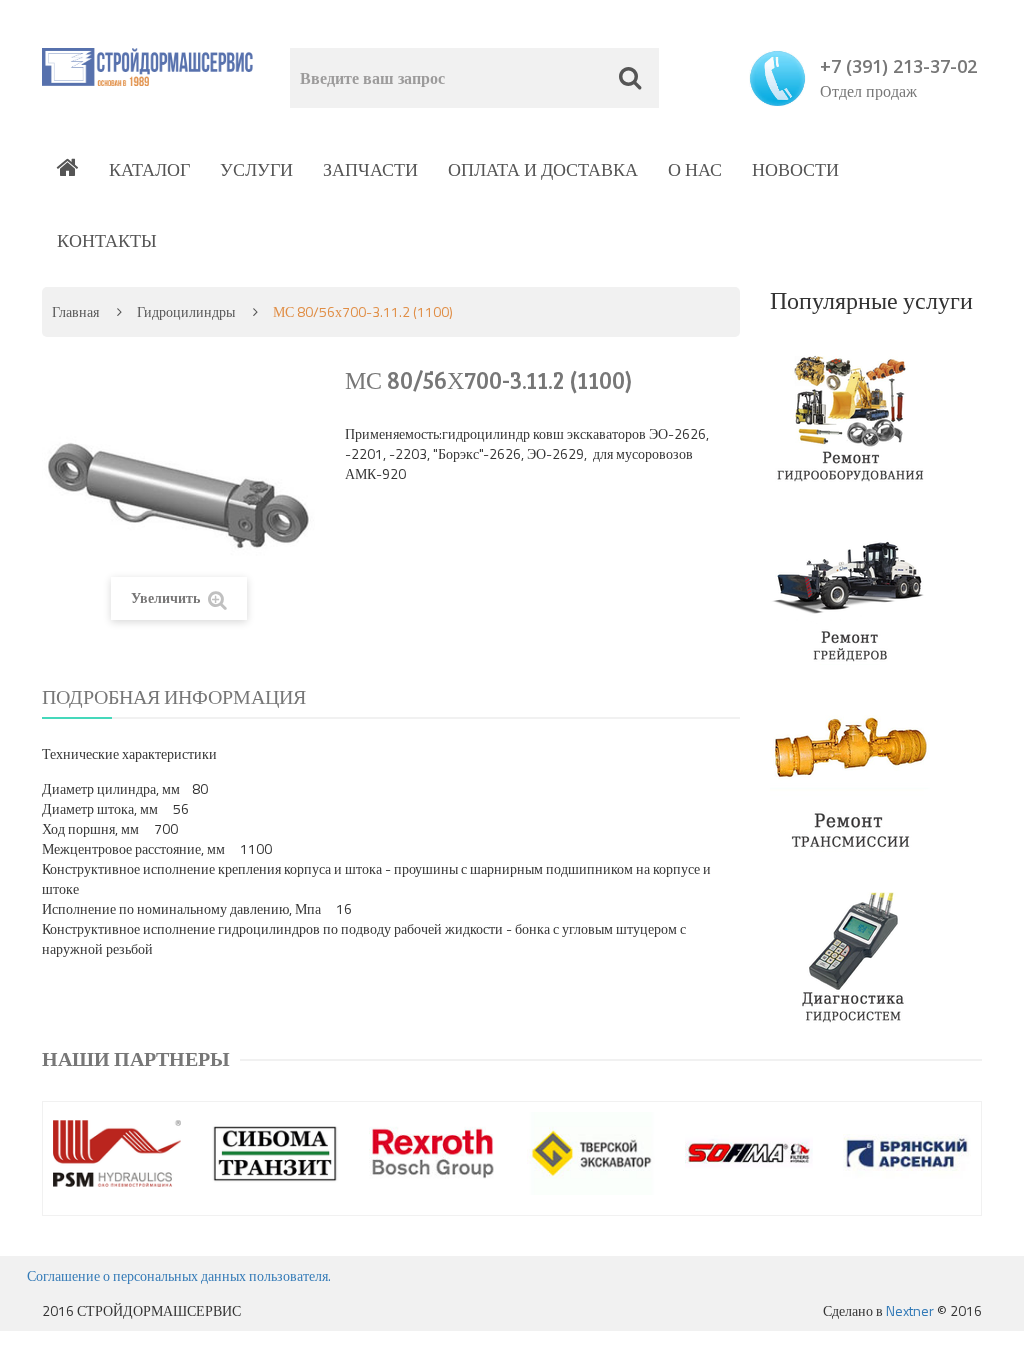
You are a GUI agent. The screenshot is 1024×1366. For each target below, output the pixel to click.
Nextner (910, 1310)
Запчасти (370, 169)
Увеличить (167, 597)
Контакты (107, 240)
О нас (695, 169)
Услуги (256, 169)
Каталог (149, 169)
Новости (795, 169)
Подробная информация (174, 696)
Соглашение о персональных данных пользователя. (179, 1275)
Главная (75, 311)
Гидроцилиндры (186, 311)
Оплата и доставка (543, 169)
